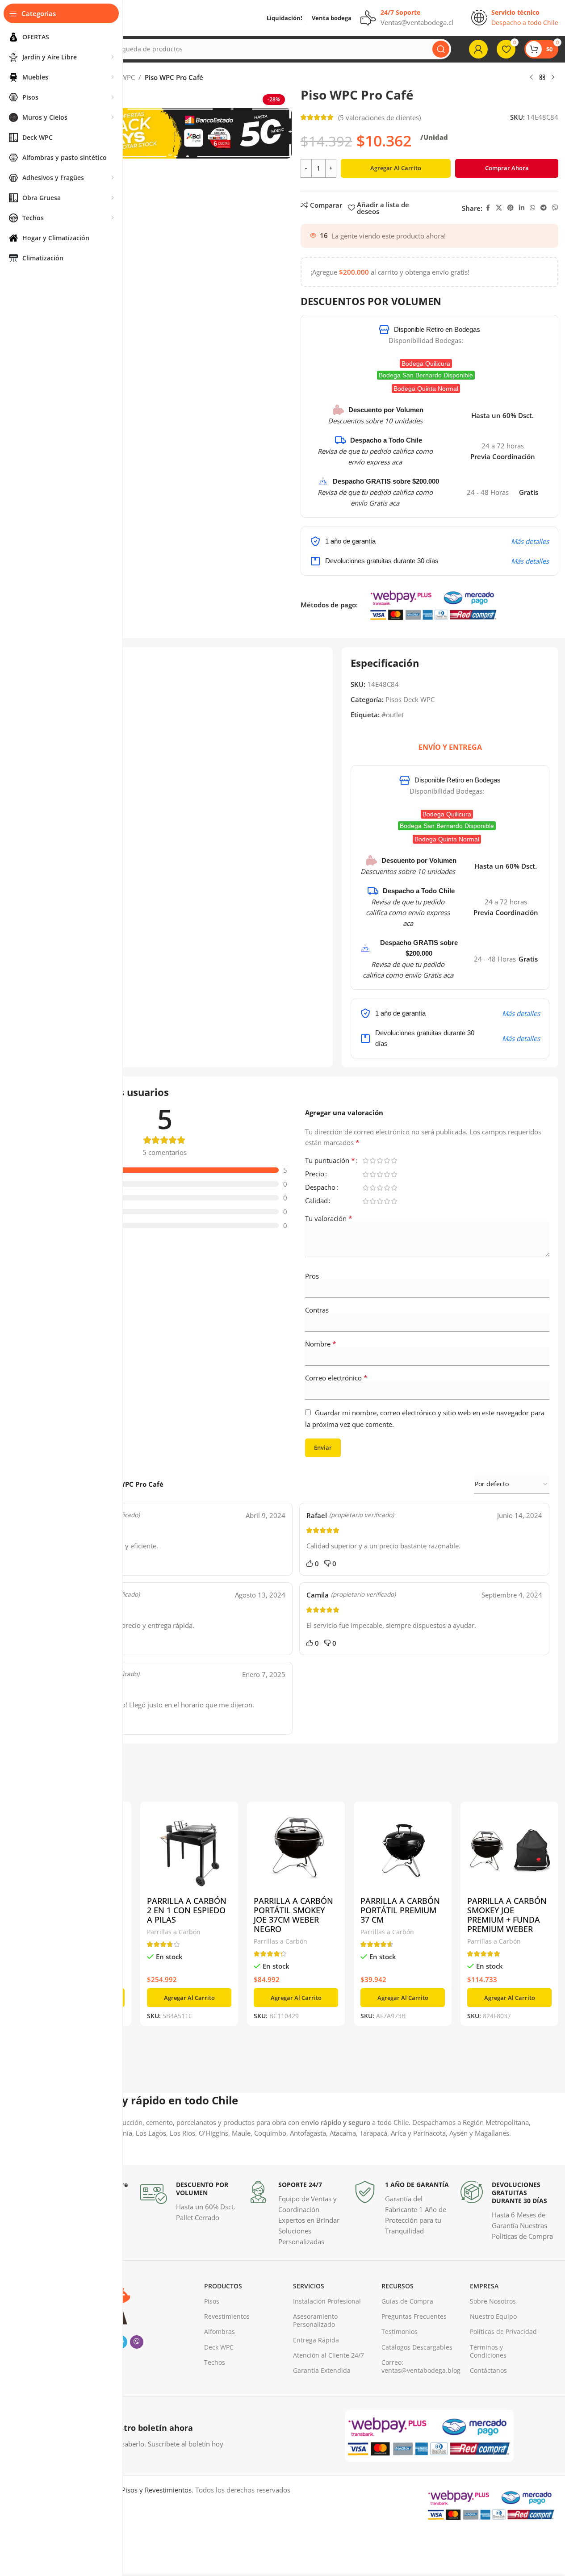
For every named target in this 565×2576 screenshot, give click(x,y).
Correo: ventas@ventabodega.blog (421, 2366)
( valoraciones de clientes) (379, 117)
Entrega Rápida (316, 2340)
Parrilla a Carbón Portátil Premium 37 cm (400, 1910)
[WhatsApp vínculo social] (532, 208)
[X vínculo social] (499, 208)
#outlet (393, 715)
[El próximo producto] (553, 78)
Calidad (316, 1201)
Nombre (321, 1344)
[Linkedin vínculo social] (522, 208)
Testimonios (400, 2331)
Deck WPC (219, 2347)
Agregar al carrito (396, 168)
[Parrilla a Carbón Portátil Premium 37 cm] (403, 1850)
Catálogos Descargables (417, 2347)
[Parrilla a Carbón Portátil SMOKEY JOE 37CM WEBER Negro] (296, 1850)
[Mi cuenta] (478, 49)
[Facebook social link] (488, 208)
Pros (312, 1276)
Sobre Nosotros (493, 2301)
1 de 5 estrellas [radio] (366, 1160)
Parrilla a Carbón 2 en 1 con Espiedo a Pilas (187, 1910)
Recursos (398, 2286)
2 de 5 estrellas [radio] (373, 1160)
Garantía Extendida (322, 2370)
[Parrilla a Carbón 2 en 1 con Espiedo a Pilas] (189, 1850)
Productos (223, 2286)
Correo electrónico (336, 1378)
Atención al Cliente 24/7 (329, 2355)
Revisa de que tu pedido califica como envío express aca (408, 912)
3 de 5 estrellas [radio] (380, 1160)
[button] (189, 1998)
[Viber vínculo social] (555, 208)
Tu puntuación (330, 1161)
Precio (315, 1174)
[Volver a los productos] (542, 78)
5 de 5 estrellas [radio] (394, 1160)
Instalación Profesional (327, 2301)
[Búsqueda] (441, 49)
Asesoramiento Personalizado (315, 2320)
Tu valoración (329, 1218)
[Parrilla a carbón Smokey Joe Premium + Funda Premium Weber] (509, 1850)
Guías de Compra (407, 2301)
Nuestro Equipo (493, 2316)
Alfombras (220, 2331)
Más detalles (530, 541)
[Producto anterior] (532, 78)
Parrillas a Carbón (174, 1932)
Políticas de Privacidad (503, 2331)
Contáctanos (488, 2370)
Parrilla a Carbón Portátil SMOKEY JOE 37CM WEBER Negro (293, 1915)
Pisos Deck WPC (410, 699)
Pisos (212, 2301)
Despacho (320, 1188)
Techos (215, 2362)
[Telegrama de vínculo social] (544, 208)
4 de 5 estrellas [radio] (387, 1160)
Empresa (484, 2286)
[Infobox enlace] (189, 2202)
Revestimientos (227, 2316)
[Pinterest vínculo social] (511, 208)
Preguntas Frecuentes (414, 2316)
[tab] (450, 747)
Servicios (309, 2286)
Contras (317, 1310)
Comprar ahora (507, 168)
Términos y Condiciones (488, 2351)
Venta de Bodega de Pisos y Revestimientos (125, 2490)
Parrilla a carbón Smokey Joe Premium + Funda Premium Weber (507, 1915)
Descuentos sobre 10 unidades (375, 421)
